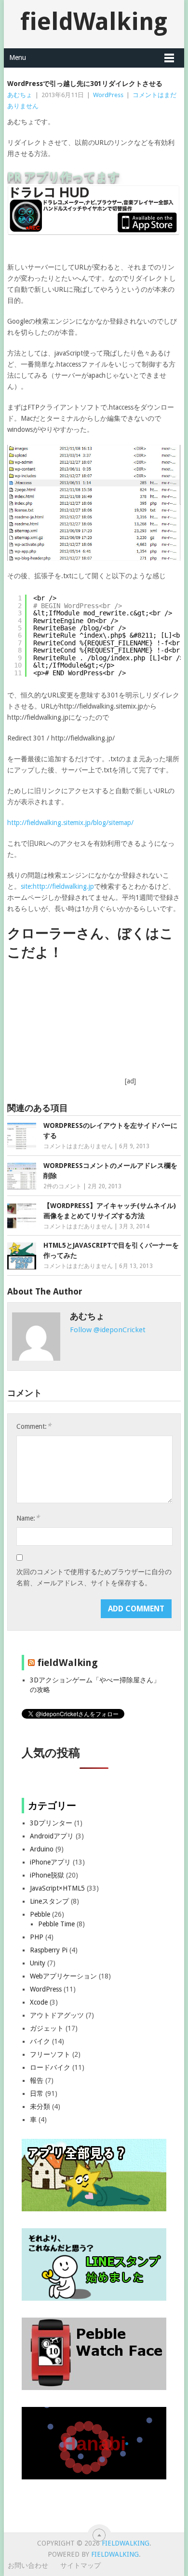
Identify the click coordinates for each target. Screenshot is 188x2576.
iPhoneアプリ (50, 1862)
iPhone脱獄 (47, 1875)
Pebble (40, 1914)
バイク (40, 2041)
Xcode (39, 2002)
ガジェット (47, 2028)
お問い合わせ (28, 2565)
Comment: (34, 1426)
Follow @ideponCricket (108, 1330)
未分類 (40, 2106)
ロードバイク (50, 2067)
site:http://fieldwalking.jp (57, 886)
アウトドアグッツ (57, 2015)
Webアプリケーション (63, 1976)
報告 (37, 2080)
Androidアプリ (52, 1836)
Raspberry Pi (49, 1950)
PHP (37, 1937)
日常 (37, 2093)
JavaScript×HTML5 (57, 1888)
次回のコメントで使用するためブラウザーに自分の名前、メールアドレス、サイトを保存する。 (94, 1577)
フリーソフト (50, 2054)
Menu (18, 57)
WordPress (108, 95)
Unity (38, 1963)
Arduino (42, 1849)
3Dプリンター (51, 1823)
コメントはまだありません (78, 1146)
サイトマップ (81, 2565)
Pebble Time (56, 1924)
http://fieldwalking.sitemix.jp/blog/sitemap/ (70, 823)
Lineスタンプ (49, 1901)
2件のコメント (62, 1186)
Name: (28, 1518)
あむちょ (20, 95)
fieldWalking (94, 21)
